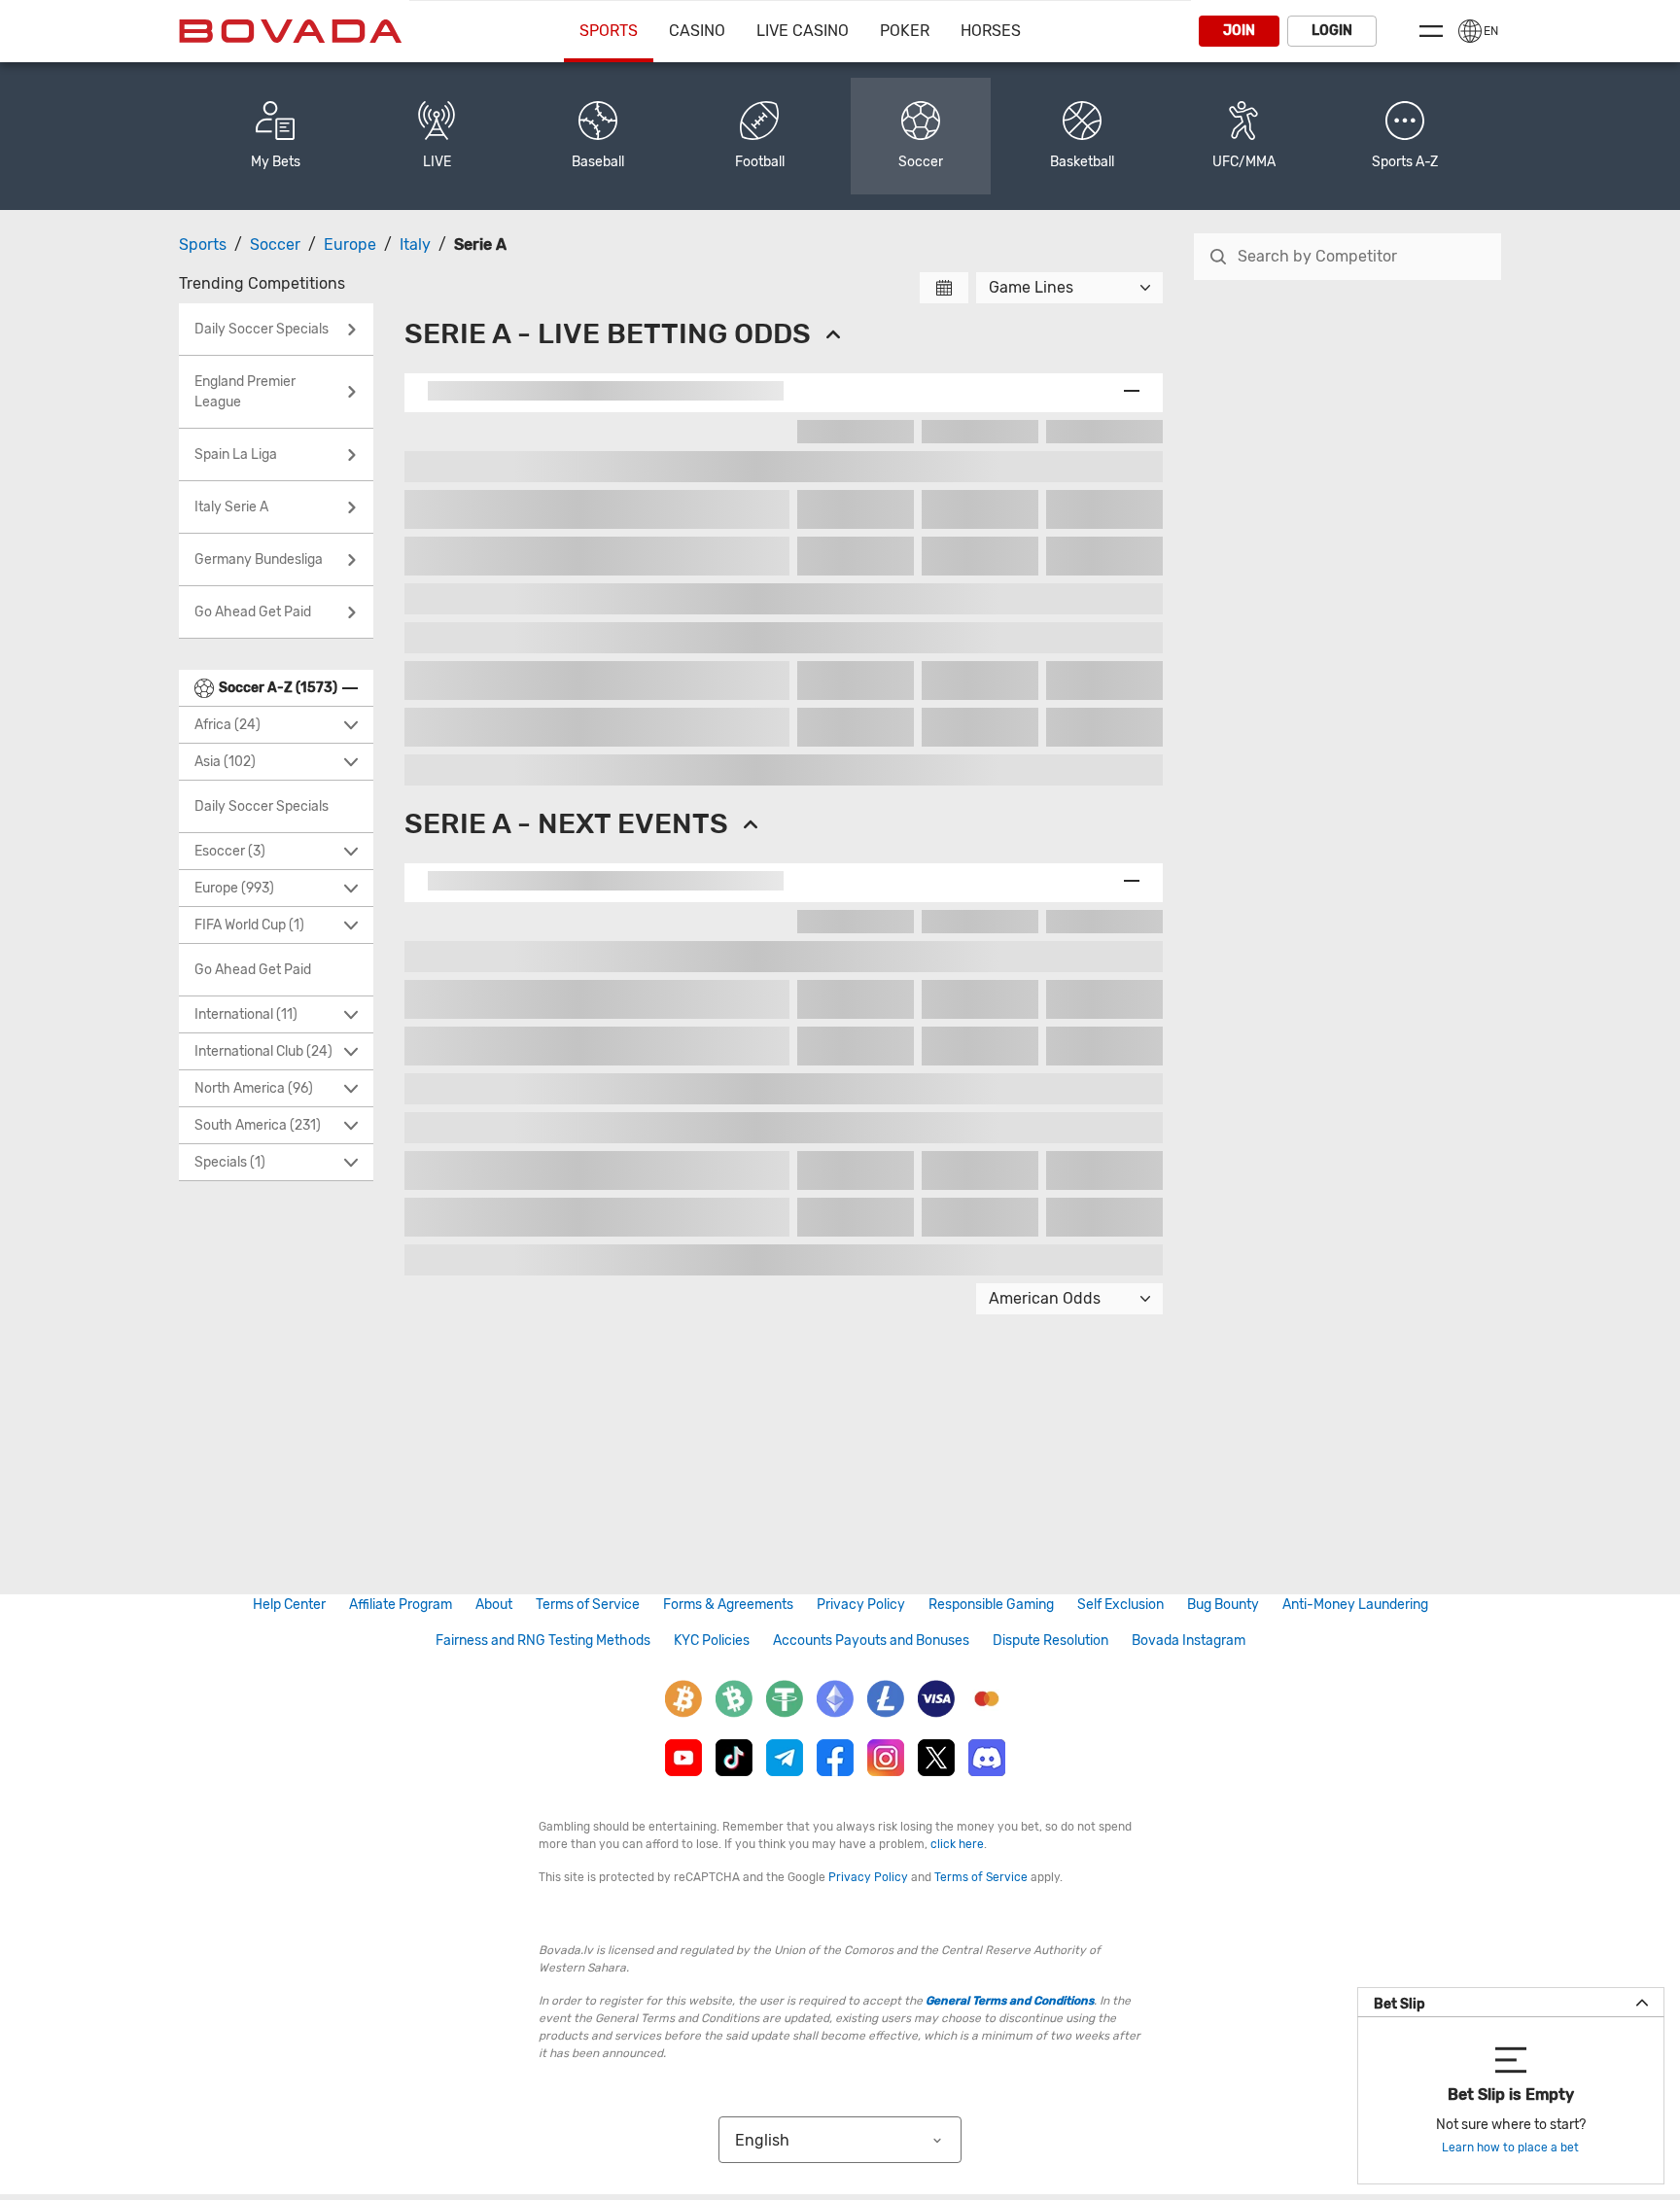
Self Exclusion (1120, 1605)
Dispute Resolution (1050, 1641)
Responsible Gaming (991, 1605)
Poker (905, 31)
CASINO (697, 31)
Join (1239, 31)
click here (957, 1844)
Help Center (289, 1605)
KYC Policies (712, 1641)
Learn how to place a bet (1510, 2148)
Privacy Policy (861, 1605)
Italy (415, 244)
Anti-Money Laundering (1355, 1605)
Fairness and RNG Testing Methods (543, 1641)
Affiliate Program (401, 1605)
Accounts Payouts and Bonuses (871, 1641)
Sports (609, 31)
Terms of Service (588, 1605)
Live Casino (803, 31)
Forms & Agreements (728, 1605)
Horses (991, 31)
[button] (1405, 136)
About (494, 1605)
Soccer (275, 244)
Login (1332, 31)
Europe (350, 244)
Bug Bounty (1223, 1605)
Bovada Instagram (1189, 1641)
